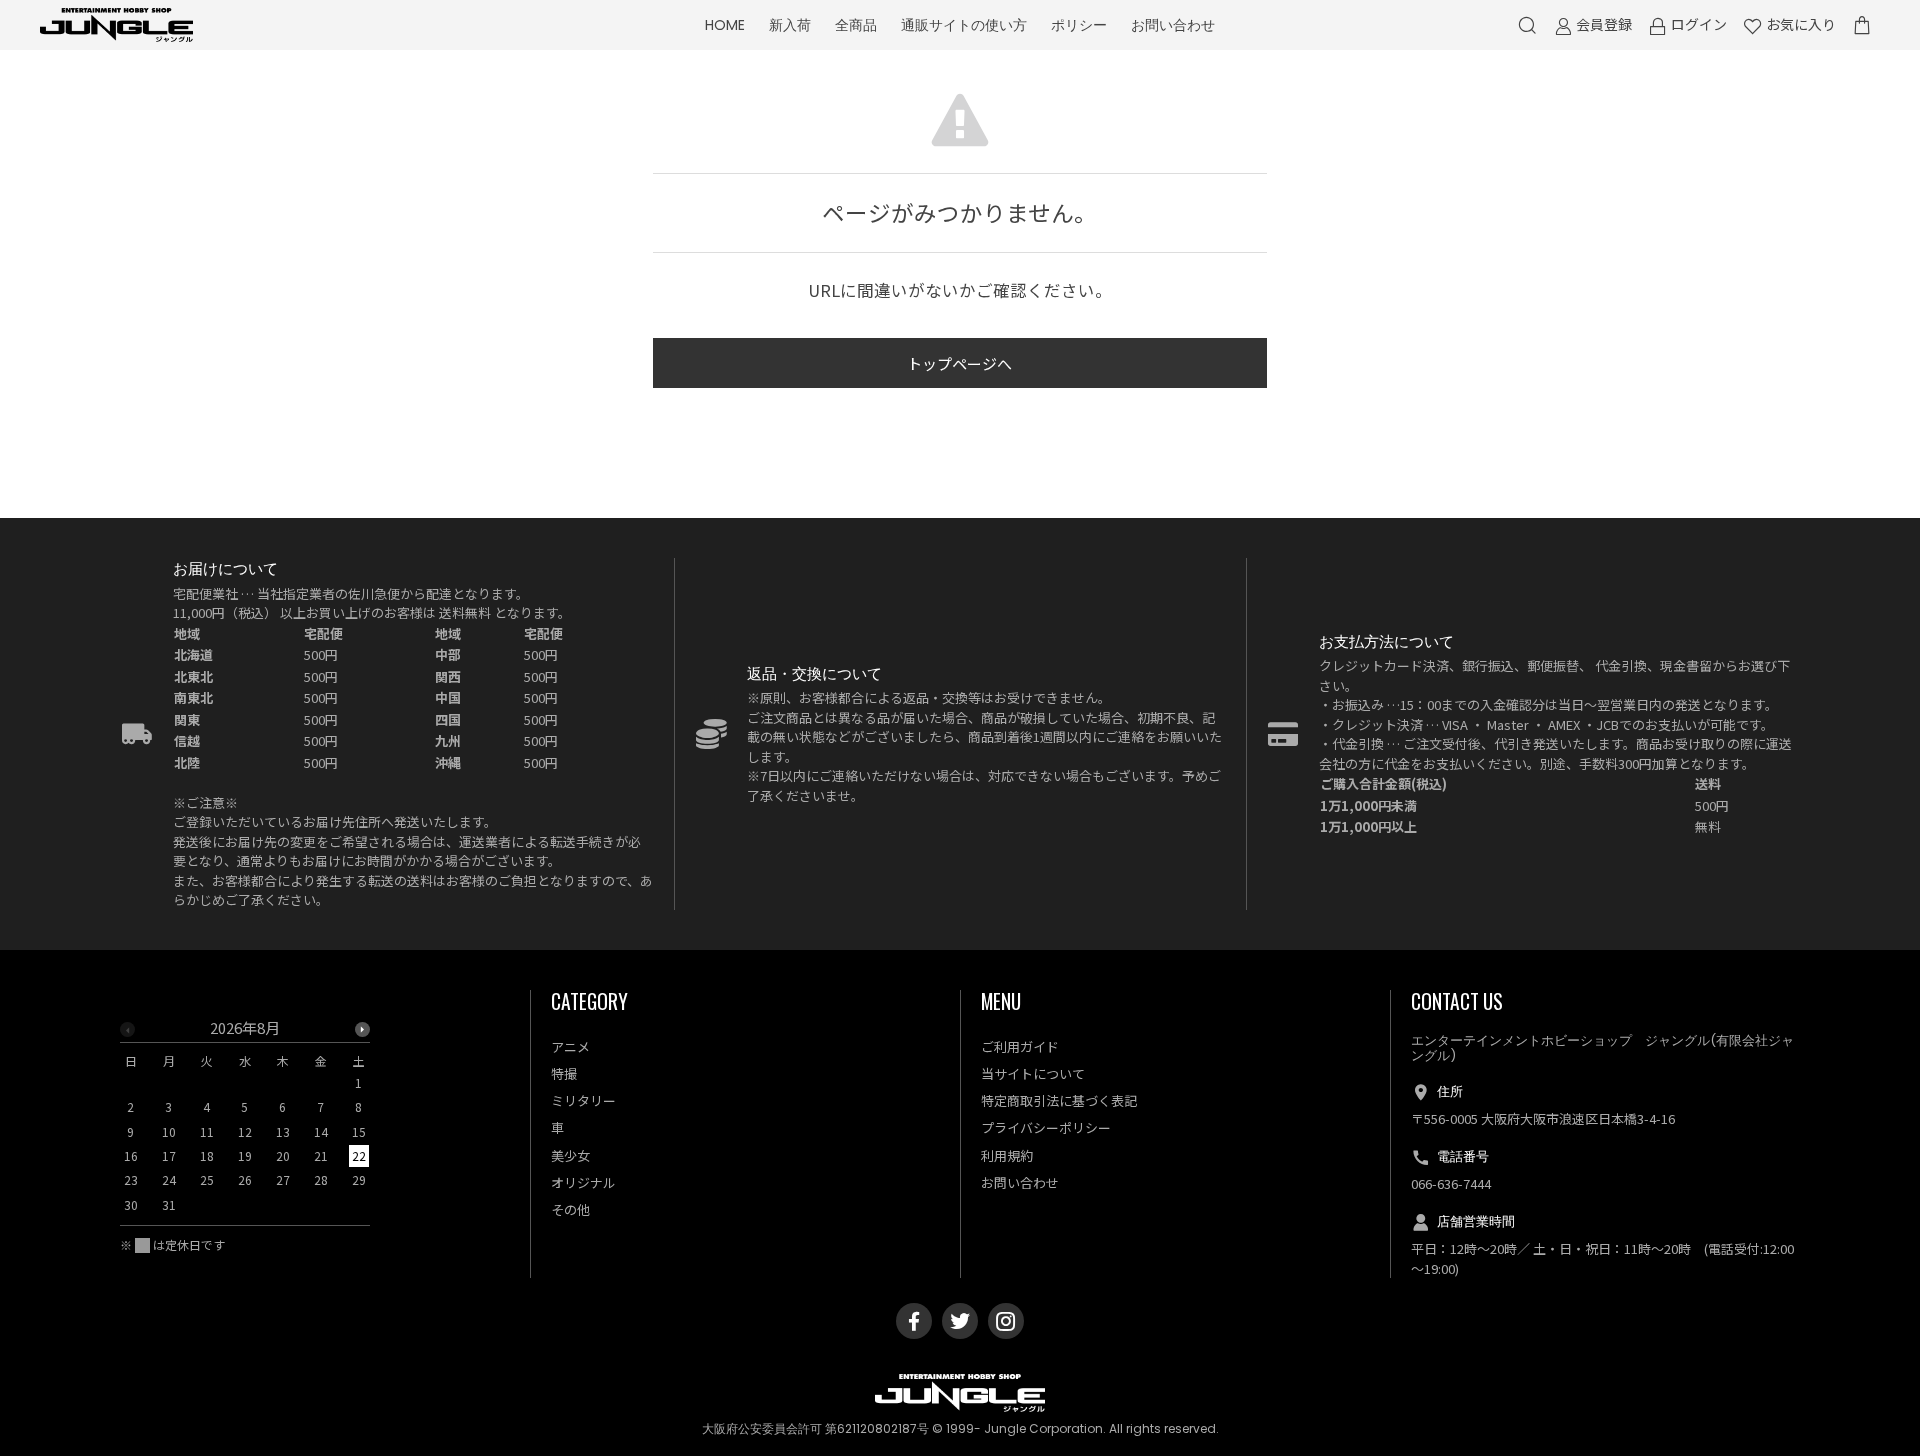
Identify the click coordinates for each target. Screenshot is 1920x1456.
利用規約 (1007, 1155)
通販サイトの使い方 (964, 25)
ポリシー (1079, 25)
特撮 (564, 1073)
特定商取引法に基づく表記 (1059, 1100)
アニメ (570, 1046)
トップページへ (959, 363)
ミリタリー (583, 1100)
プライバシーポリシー (1046, 1127)
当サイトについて (1033, 1073)
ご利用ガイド (1020, 1046)
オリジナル (583, 1182)
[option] (245, 1122)
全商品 (856, 25)
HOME (725, 25)
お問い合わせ (1173, 25)
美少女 (570, 1155)
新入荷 (790, 25)
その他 (570, 1209)
